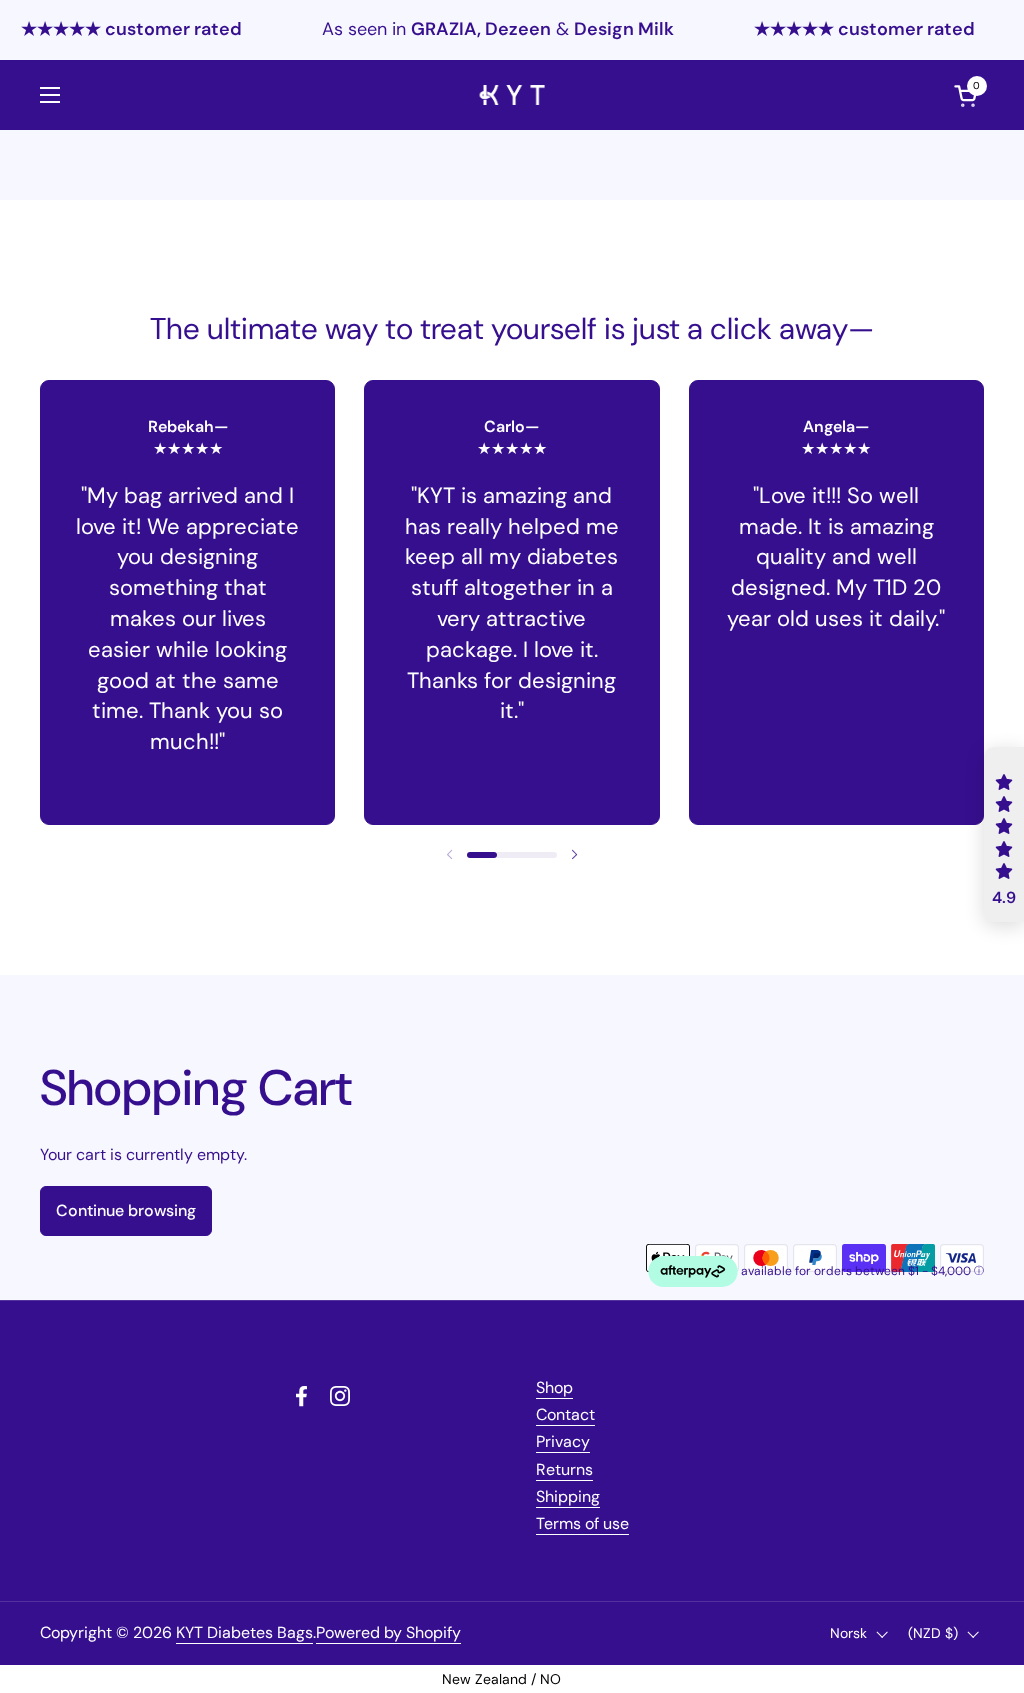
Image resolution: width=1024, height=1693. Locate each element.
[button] (482, 855)
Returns (564, 1469)
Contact (565, 1414)
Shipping (568, 1496)
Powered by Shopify (388, 1632)
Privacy (563, 1441)
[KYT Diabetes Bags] (512, 95)
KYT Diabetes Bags (244, 1632)
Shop (554, 1387)
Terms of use (582, 1523)
